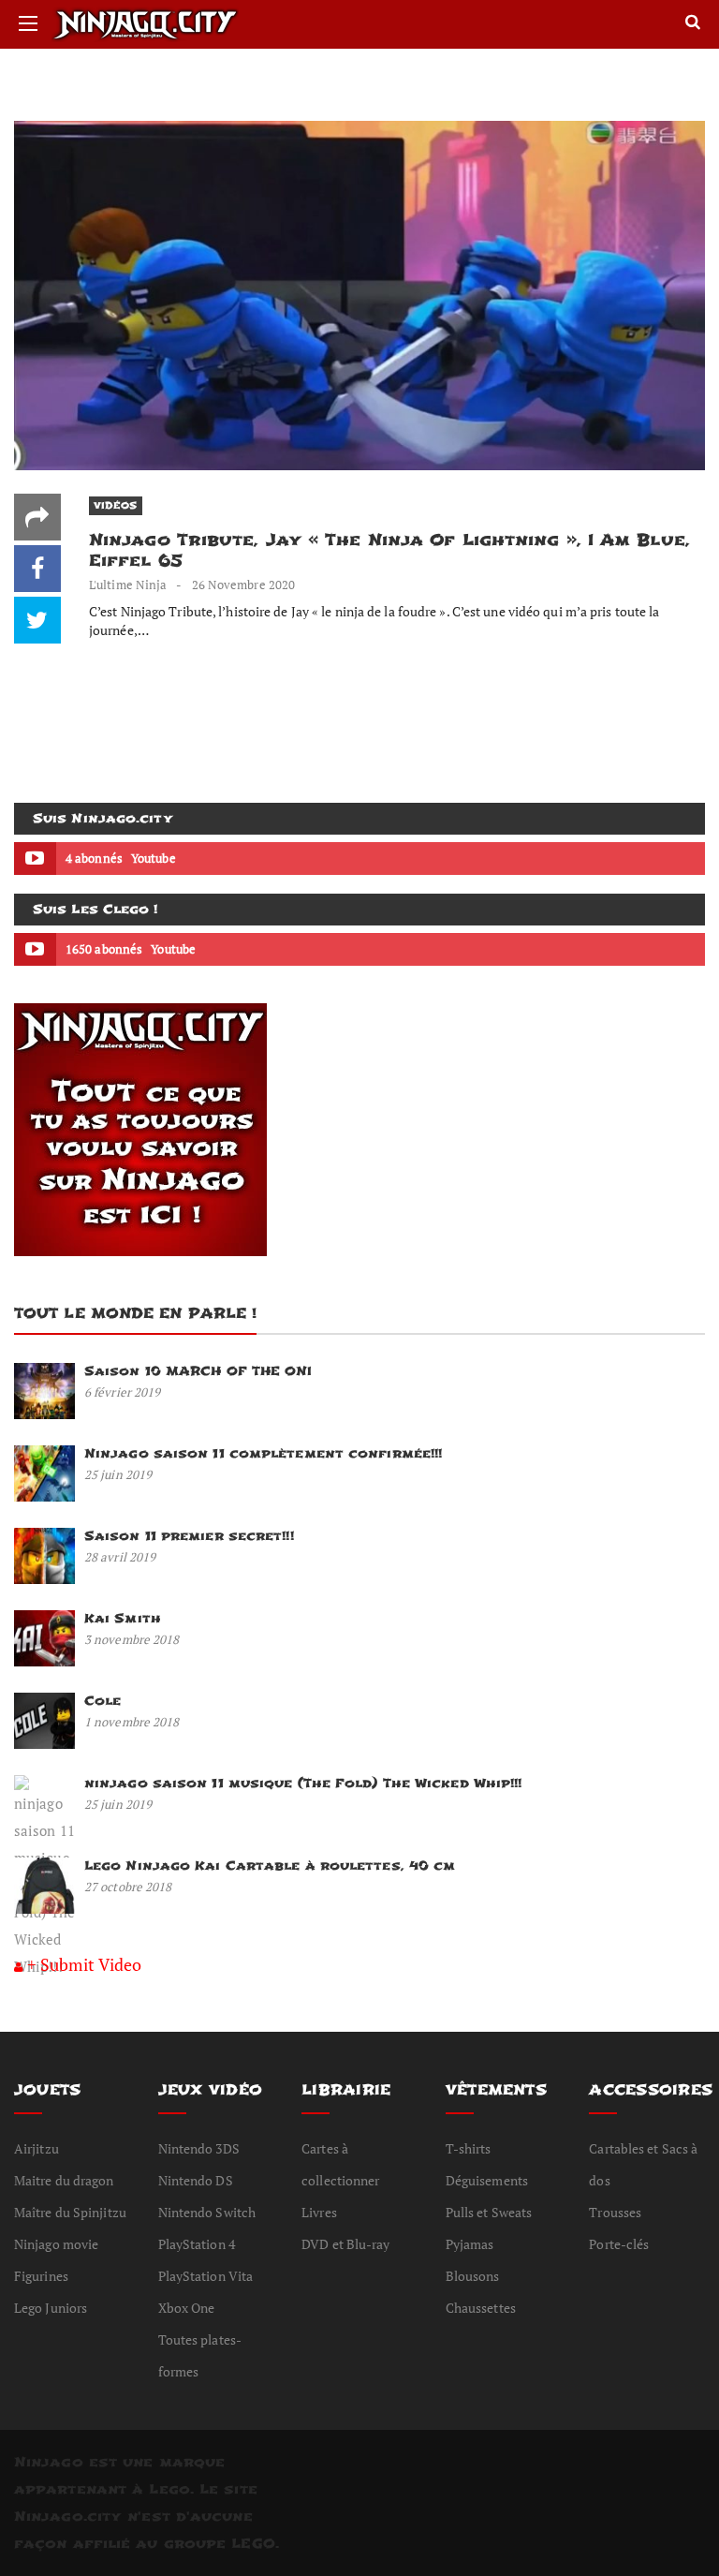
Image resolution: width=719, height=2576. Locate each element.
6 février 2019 (122, 1392)
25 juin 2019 (118, 1474)
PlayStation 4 (197, 2244)
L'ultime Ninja (128, 585)
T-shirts (469, 2148)
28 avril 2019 (120, 1557)
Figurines (41, 2276)
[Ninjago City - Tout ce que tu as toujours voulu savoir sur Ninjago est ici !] (214, 24)
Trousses (615, 2212)
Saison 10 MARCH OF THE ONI (198, 1371)
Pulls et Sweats (489, 2212)
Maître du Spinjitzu (70, 2212)
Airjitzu (37, 2148)
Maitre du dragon (64, 2180)
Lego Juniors (51, 2308)
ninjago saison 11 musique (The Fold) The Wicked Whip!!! (303, 1783)
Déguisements (487, 2180)
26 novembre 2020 (244, 585)
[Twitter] (37, 620)
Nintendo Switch (207, 2212)
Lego (169, 2489)
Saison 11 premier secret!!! (189, 1536)
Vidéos (116, 505)
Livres (319, 2212)
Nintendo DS (196, 2180)
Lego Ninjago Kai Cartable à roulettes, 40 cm (270, 1865)
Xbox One (187, 2308)
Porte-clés (619, 2244)
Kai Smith (123, 1618)
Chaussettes (481, 2308)
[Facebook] (37, 569)
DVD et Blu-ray (345, 2244)
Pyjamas (470, 2244)
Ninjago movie (56, 2244)
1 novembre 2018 (132, 1722)
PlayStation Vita (206, 2276)
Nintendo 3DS (199, 2148)
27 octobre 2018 (128, 1887)
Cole (103, 1701)
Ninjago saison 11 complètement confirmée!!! (263, 1453)
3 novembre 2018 (132, 1639)
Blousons (473, 2276)
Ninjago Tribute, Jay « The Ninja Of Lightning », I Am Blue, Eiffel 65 (389, 550)
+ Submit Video (84, 1964)
